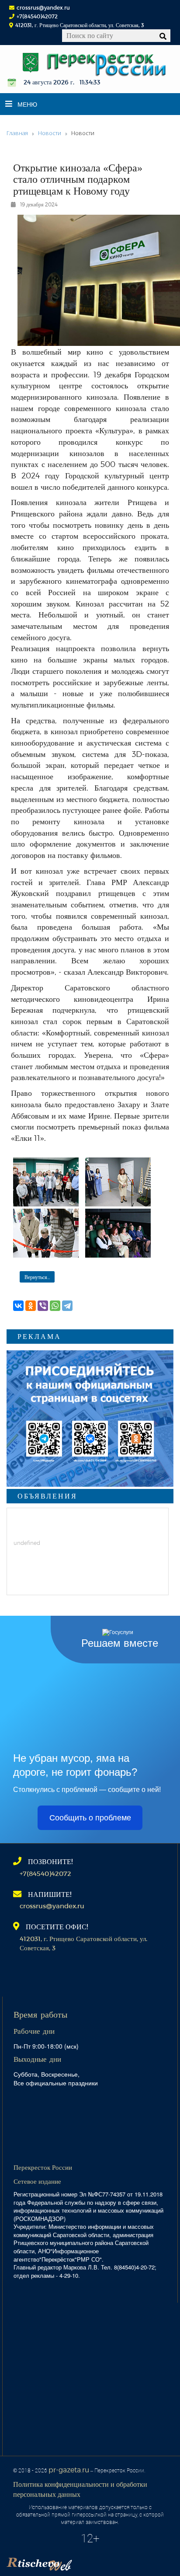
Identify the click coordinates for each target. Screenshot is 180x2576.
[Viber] (43, 1306)
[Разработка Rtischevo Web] (83, 2561)
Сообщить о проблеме (90, 1818)
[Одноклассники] (31, 1306)
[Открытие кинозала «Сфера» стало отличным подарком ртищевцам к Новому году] (46, 1182)
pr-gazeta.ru (69, 2470)
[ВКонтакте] (18, 1306)
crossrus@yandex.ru (43, 7)
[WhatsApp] (55, 1306)
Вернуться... (37, 1277)
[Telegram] (67, 1306)
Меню (27, 104)
